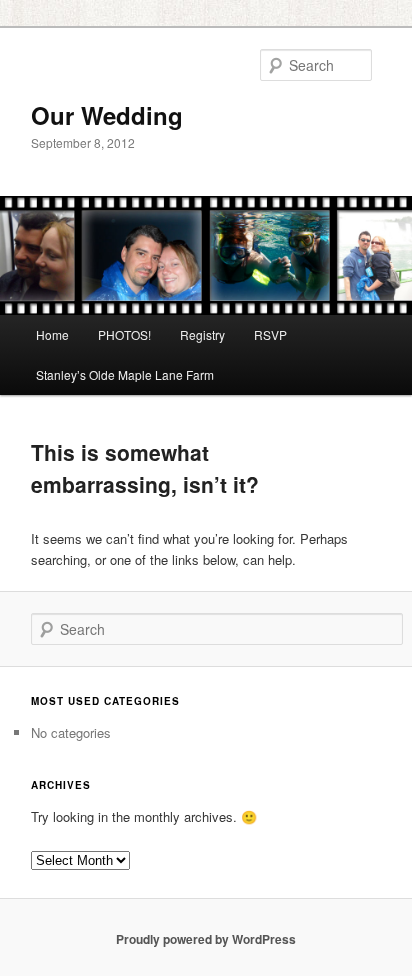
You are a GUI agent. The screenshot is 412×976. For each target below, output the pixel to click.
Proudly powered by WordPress (206, 939)
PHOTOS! (124, 334)
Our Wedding (107, 115)
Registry (202, 334)
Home (52, 334)
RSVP (270, 334)
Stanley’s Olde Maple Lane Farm (125, 374)
